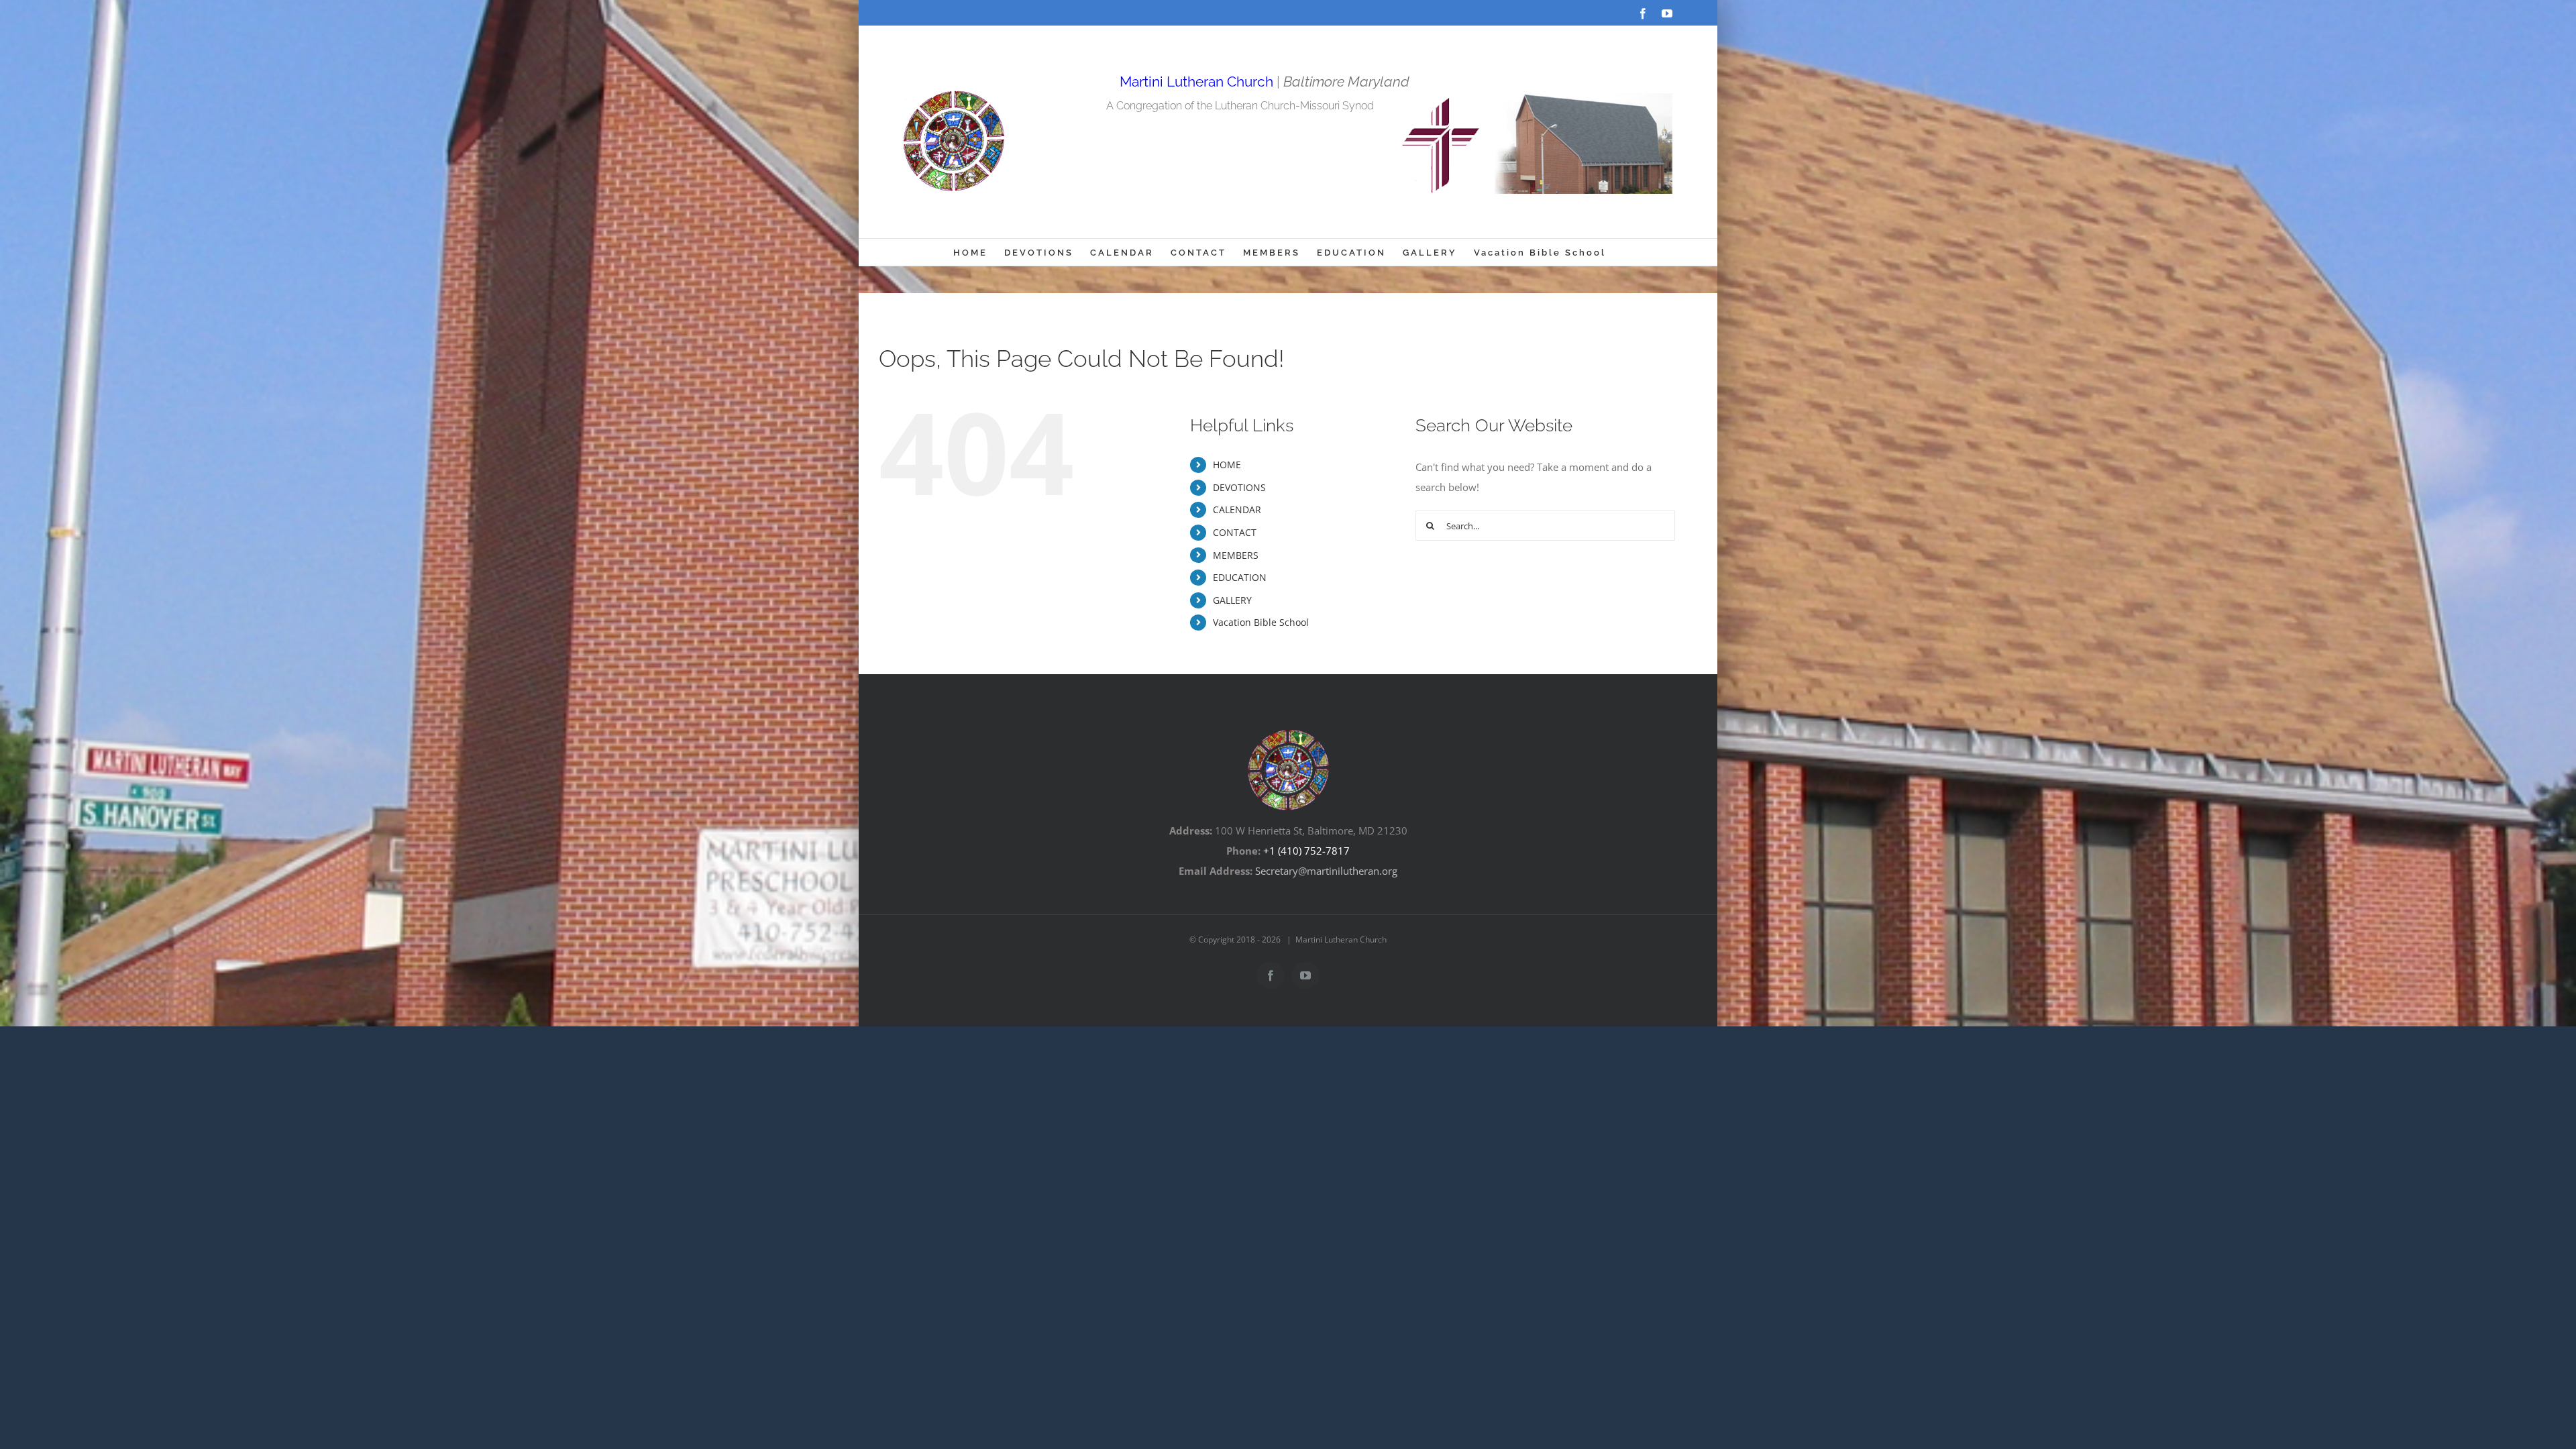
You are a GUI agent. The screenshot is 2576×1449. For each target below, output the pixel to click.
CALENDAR (1237, 509)
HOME (1227, 465)
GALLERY (1232, 600)
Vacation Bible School (1261, 622)
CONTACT (1235, 532)
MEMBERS (1236, 555)
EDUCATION (1240, 577)
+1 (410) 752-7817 (1306, 851)
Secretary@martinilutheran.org (1326, 871)
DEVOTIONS (1239, 487)
